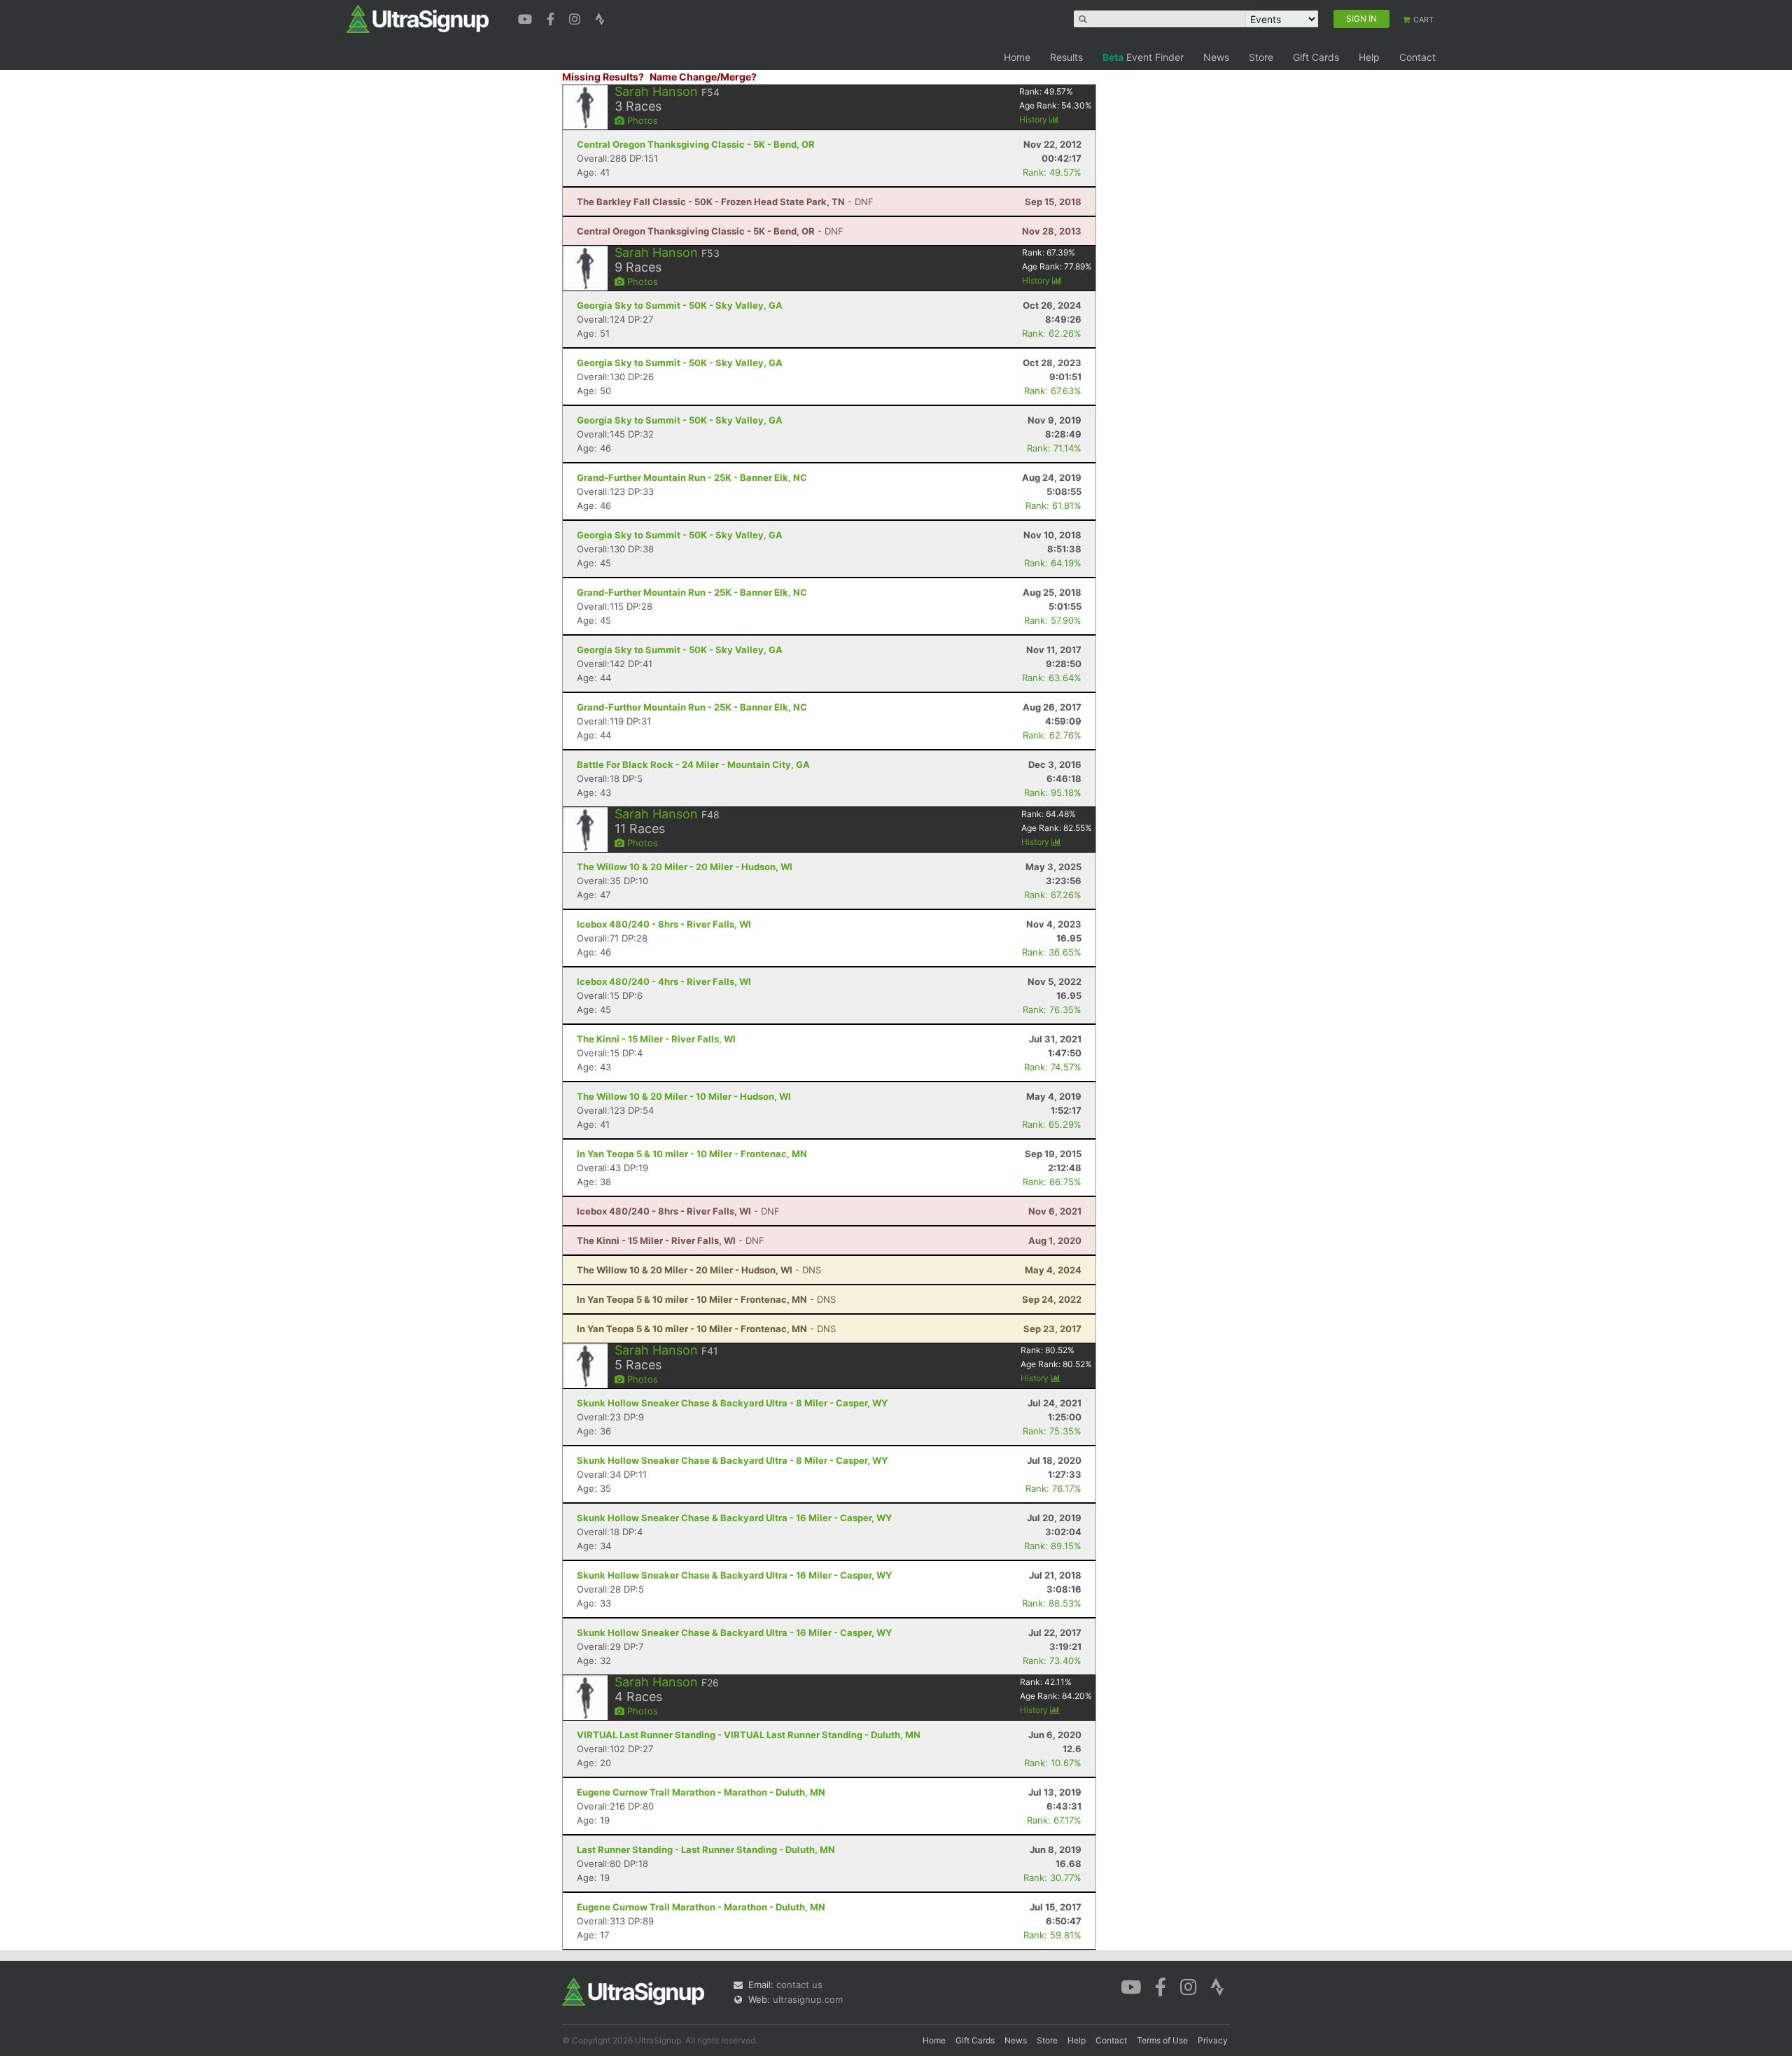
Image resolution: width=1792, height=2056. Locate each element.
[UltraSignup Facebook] (552, 18)
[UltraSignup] (418, 18)
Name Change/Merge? (703, 77)
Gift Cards (1316, 57)
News (1216, 57)
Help (1369, 57)
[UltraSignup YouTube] (527, 18)
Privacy (1213, 2040)
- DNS (699, 1270)
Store (1261, 57)
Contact (1417, 57)
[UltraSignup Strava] (600, 18)
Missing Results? (603, 77)
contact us (799, 1985)
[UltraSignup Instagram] (576, 18)
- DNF (725, 202)
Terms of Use (1162, 2040)
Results (1066, 57)
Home (1017, 57)
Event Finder (1143, 57)
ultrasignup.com (808, 1999)
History (1034, 119)
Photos (641, 120)
